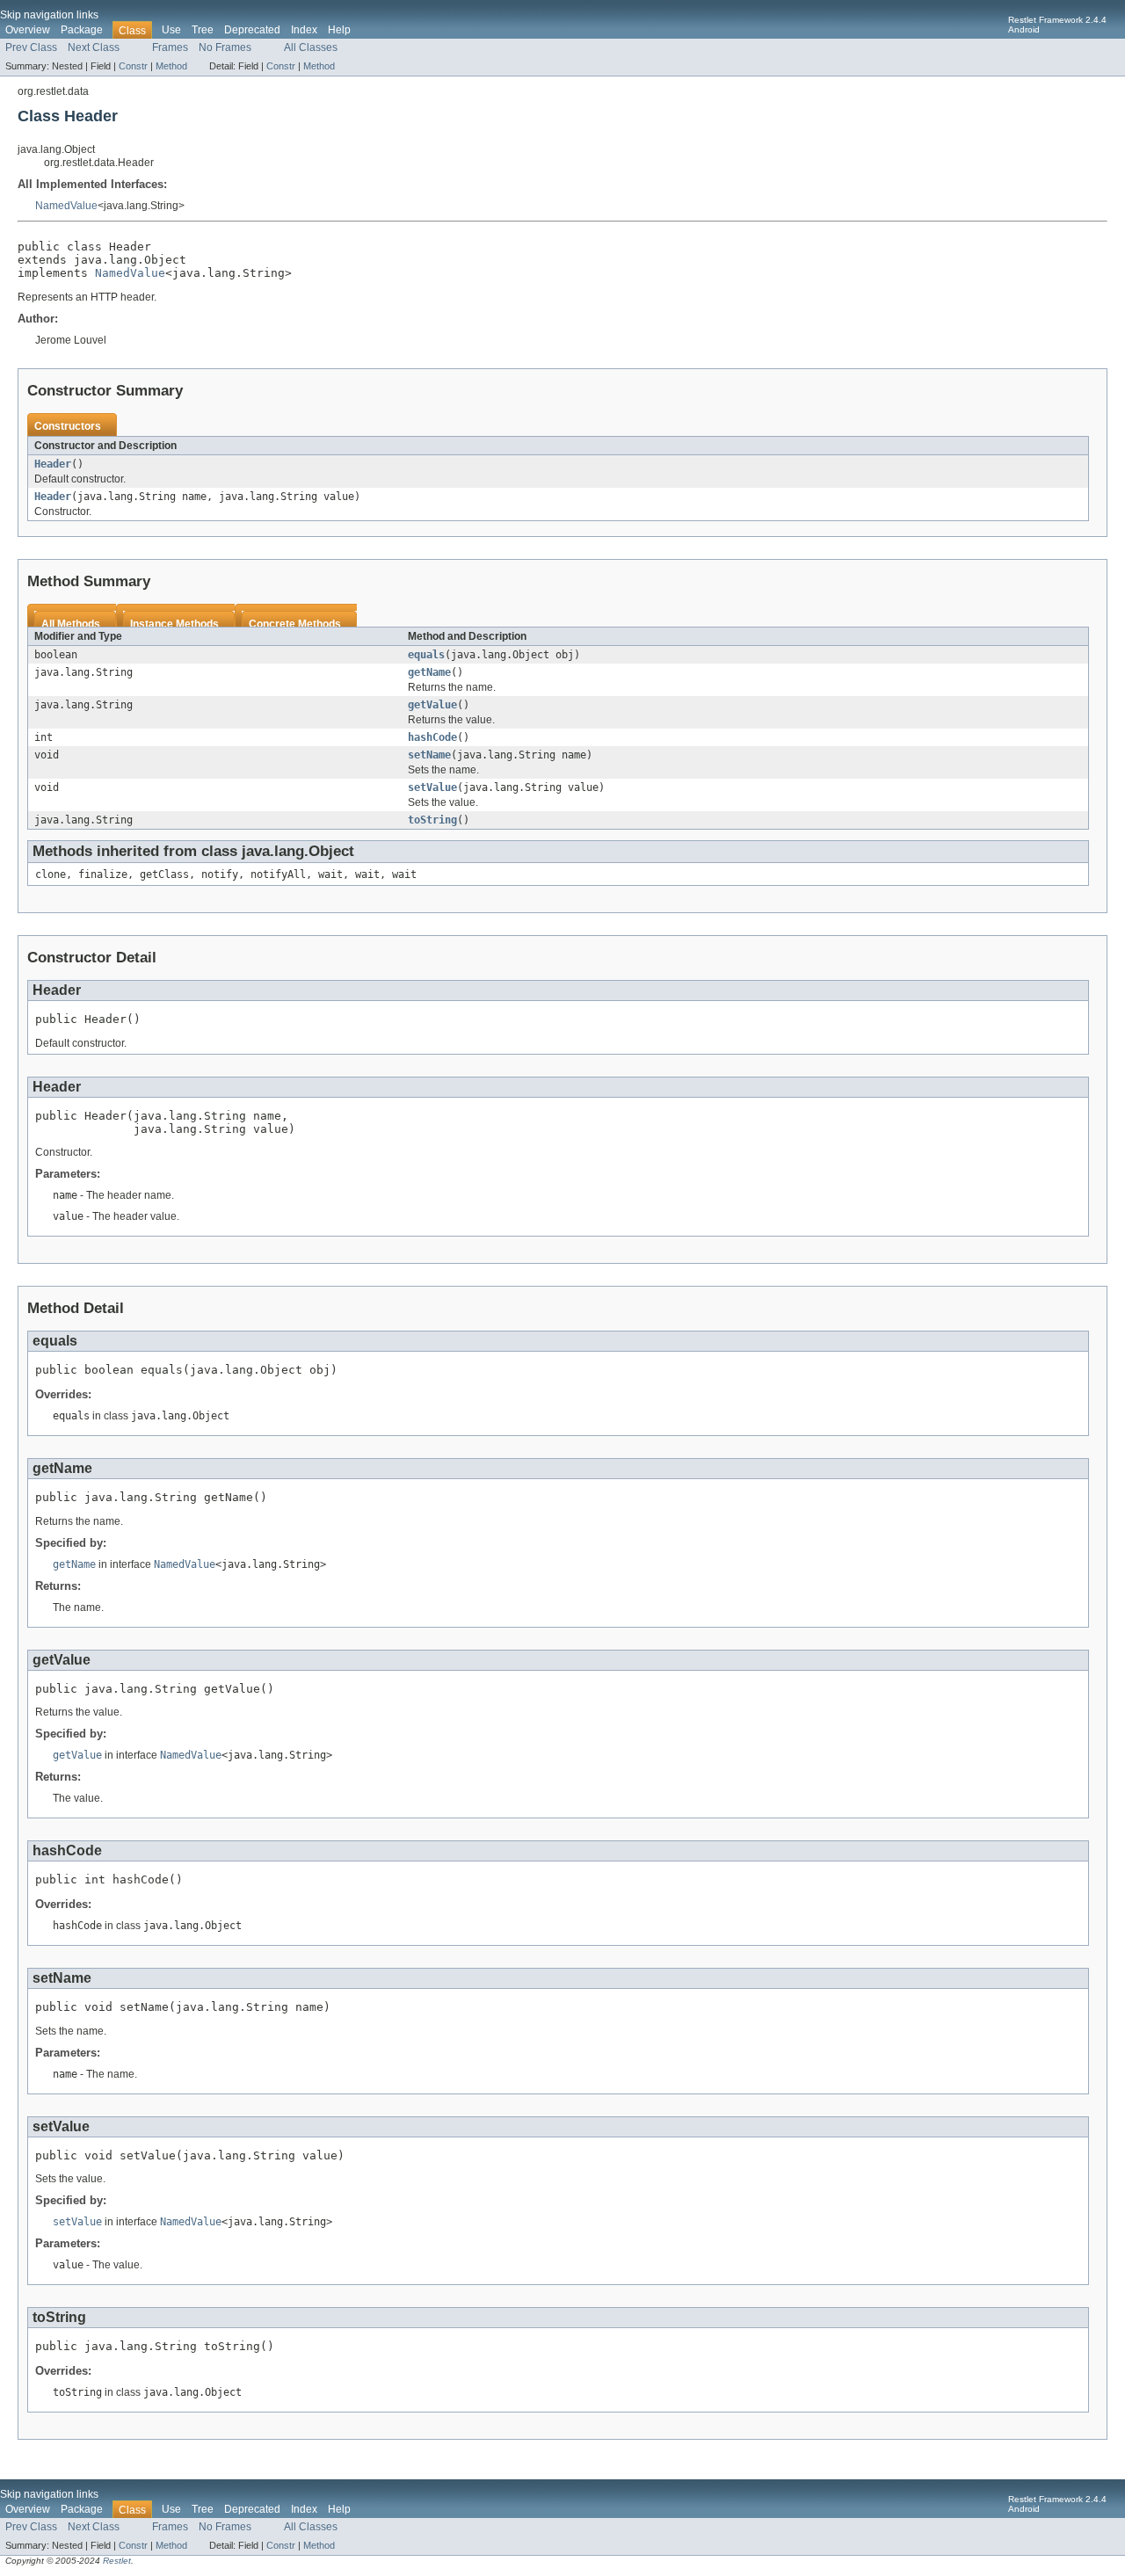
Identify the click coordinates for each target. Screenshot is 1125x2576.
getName (429, 672)
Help (339, 30)
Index (304, 30)
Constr (133, 66)
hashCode (432, 737)
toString (432, 820)
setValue (432, 787)
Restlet (117, 2561)
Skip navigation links (49, 15)
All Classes (311, 47)
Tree (203, 30)
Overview (28, 30)
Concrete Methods (295, 624)
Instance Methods (174, 624)
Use (171, 30)
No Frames (225, 47)
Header (53, 464)
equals (426, 655)
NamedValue (66, 206)
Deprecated (252, 30)
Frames (170, 47)
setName (429, 755)
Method (171, 66)
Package (82, 30)
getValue (432, 705)
